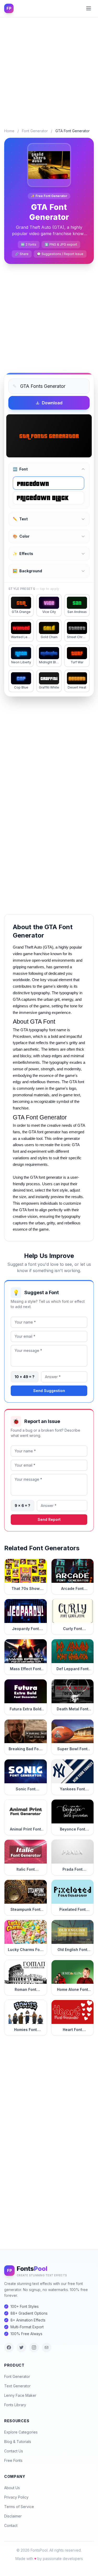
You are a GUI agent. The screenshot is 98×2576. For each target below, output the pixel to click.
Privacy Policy (16, 2497)
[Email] (47, 2347)
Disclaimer (13, 2516)
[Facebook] (9, 2347)
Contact (11, 2525)
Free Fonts (13, 2460)
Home (9, 131)
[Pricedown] (48, 483)
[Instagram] (34, 2347)
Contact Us (14, 2451)
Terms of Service (19, 2507)
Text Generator (17, 2386)
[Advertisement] (49, 69)
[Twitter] (21, 2347)
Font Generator (35, 131)
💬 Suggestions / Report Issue (60, 254)
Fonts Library (15, 2405)
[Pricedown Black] (48, 498)
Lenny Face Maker (20, 2395)
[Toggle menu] (89, 8)
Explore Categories (21, 2432)
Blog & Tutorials (18, 2442)
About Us (12, 2488)
